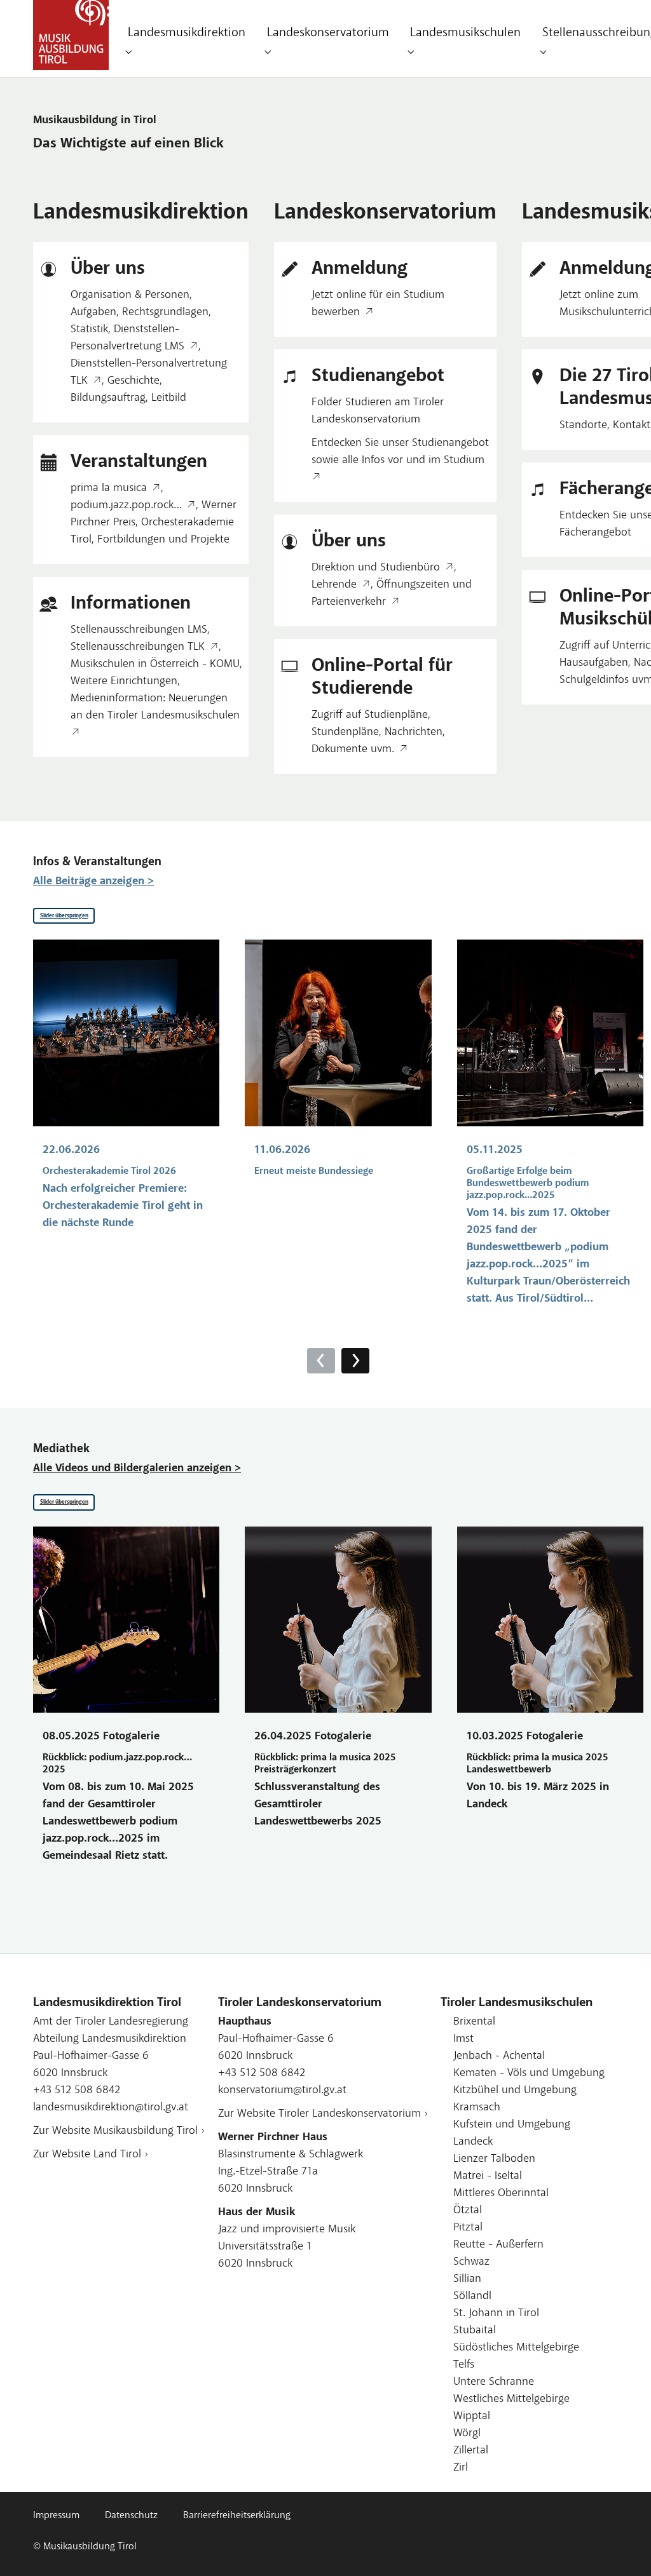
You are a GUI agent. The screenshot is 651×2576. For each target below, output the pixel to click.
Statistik (89, 330)
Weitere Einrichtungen (124, 682)
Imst (463, 2039)
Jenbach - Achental (499, 2056)
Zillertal (471, 2451)
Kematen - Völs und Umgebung (529, 2074)
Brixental (474, 2022)
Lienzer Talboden (494, 2159)
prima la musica (109, 489)
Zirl (461, 2468)
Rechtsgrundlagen (165, 313)
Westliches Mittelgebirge (511, 2399)
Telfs (464, 2365)
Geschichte (134, 381)
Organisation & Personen (130, 295)
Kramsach (477, 2108)
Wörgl (467, 2434)
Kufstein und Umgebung (512, 2125)
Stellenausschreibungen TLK (138, 647)
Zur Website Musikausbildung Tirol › (119, 2131)
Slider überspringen (64, 916)
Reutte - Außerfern (498, 2245)
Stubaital (475, 2331)
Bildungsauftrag (108, 398)
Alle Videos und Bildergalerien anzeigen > (137, 1469)
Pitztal (468, 2228)
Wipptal (472, 2417)
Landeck (473, 2142)
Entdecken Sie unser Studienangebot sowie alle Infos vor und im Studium (400, 452)
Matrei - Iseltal (488, 2176)
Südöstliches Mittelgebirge (516, 2348)
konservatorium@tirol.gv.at (282, 2091)
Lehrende (334, 585)
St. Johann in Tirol (496, 2314)
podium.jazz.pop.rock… (126, 506)
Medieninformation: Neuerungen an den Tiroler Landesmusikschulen (155, 707)
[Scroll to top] (621, 2546)
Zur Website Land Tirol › (91, 2155)
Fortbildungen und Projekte (163, 540)
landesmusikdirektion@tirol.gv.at (111, 2108)
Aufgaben (93, 313)
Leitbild (169, 398)
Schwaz (471, 2262)
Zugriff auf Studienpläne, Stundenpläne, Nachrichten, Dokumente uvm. (378, 732)
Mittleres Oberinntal (501, 2194)
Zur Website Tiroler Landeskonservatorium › (323, 2114)
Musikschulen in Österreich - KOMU (155, 664)
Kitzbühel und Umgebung (515, 2091)
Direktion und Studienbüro (376, 568)
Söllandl (472, 2296)
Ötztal (468, 2211)
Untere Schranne (494, 2382)
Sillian (467, 2279)
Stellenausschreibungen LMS (139, 630)
